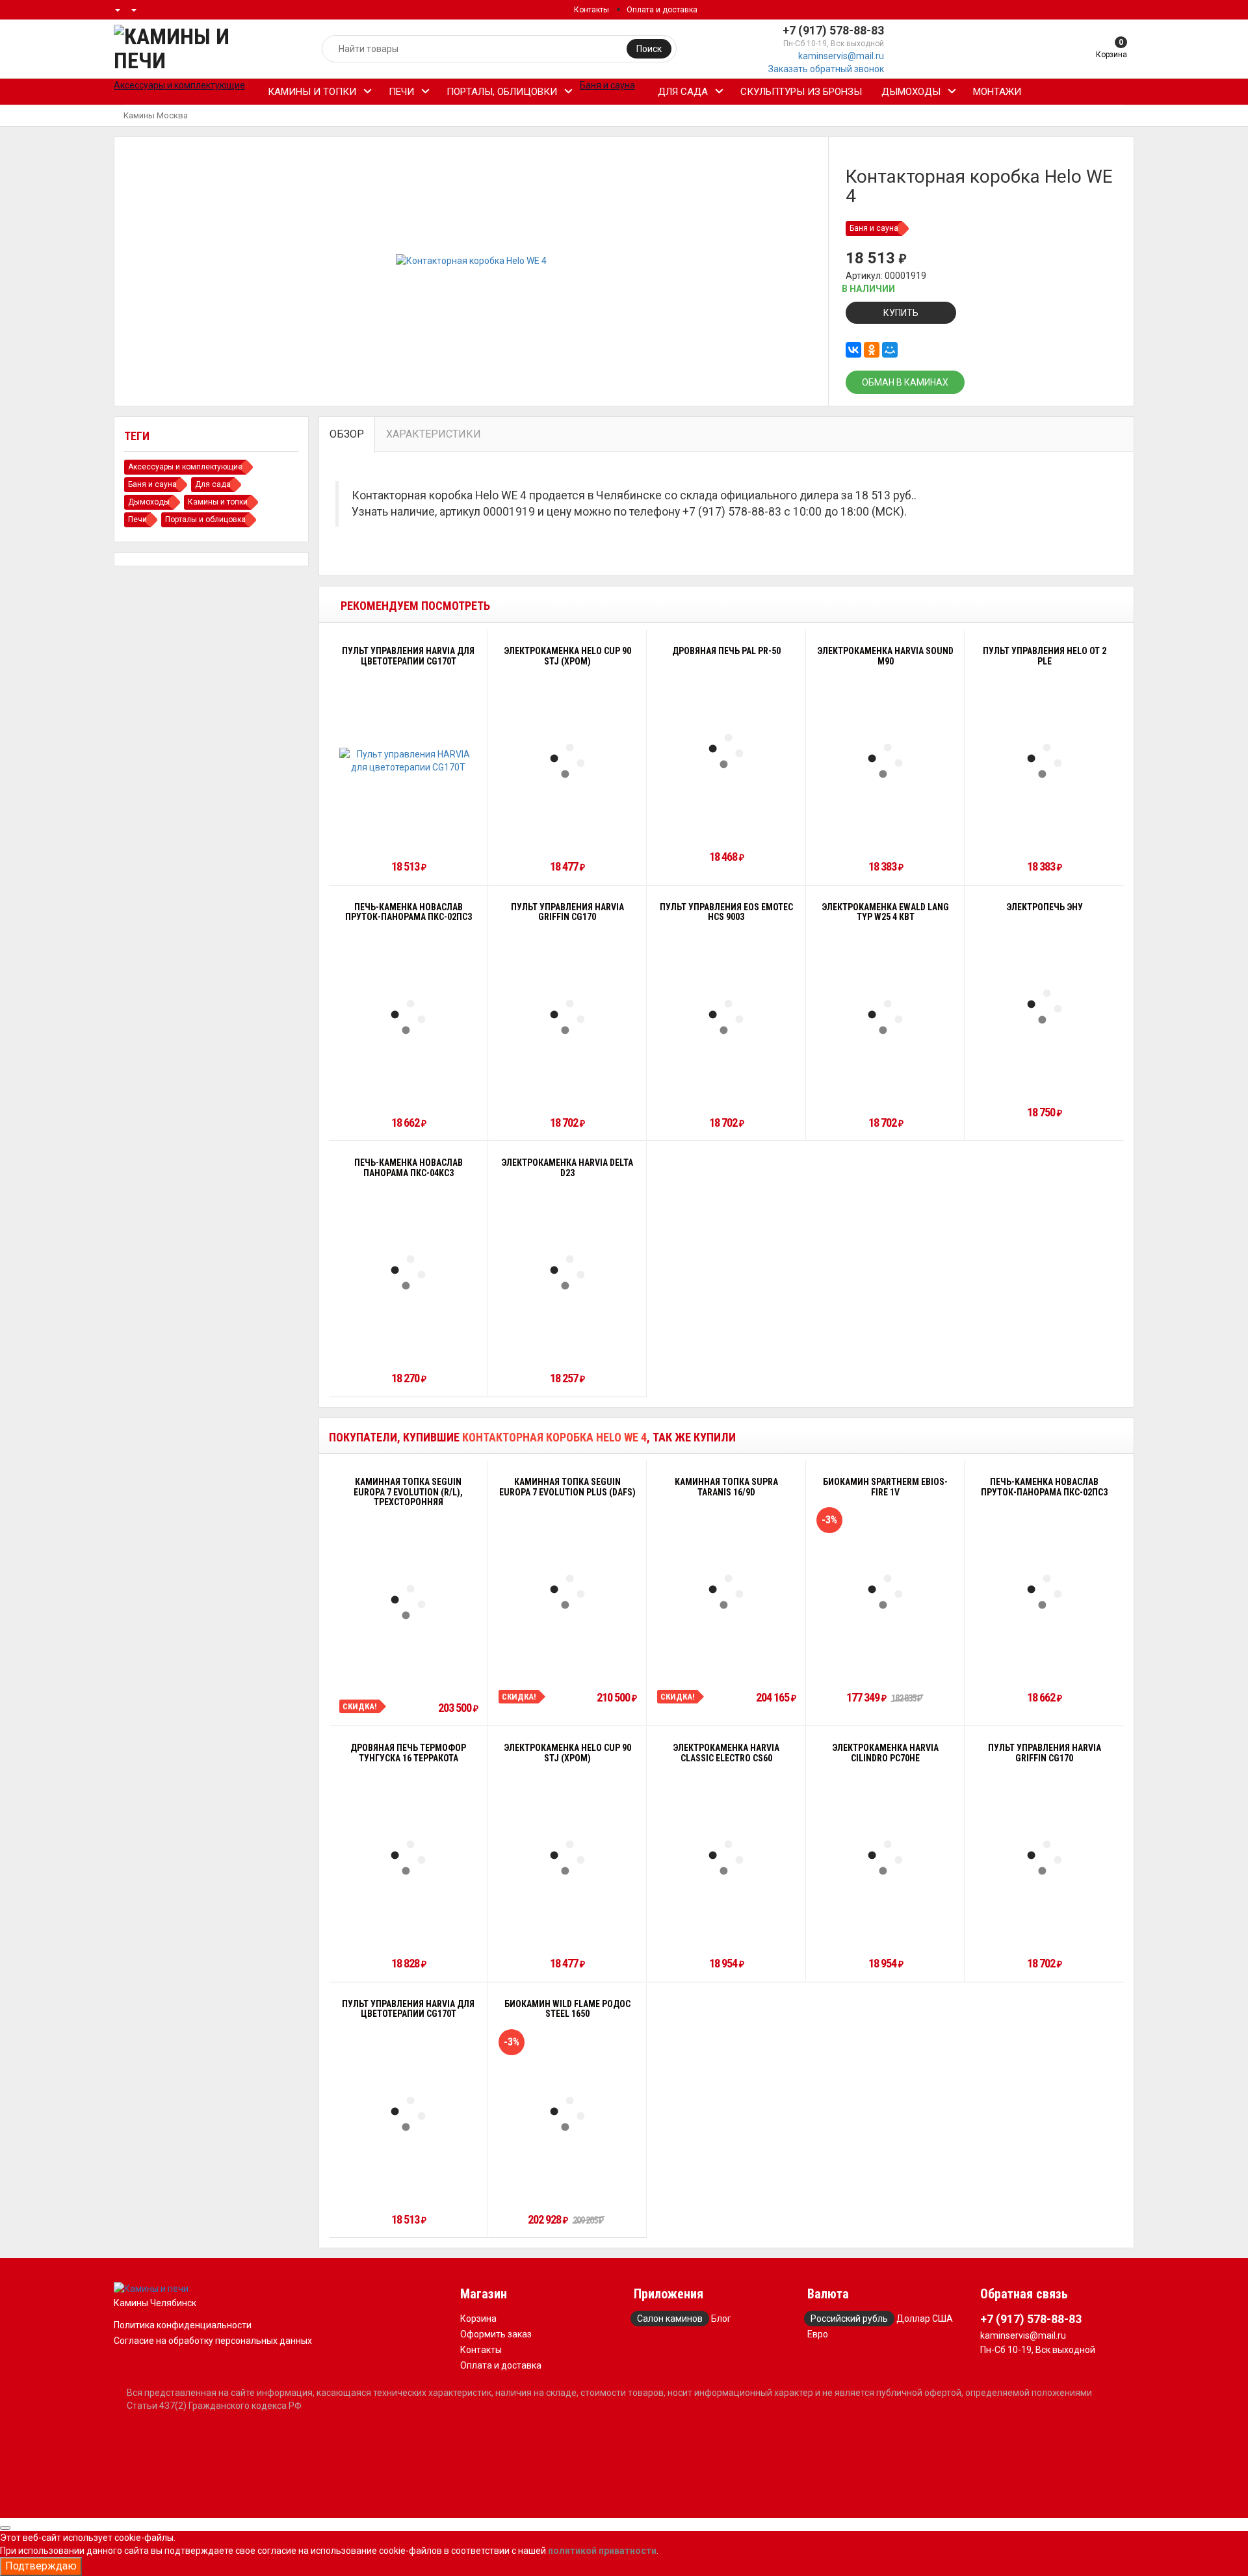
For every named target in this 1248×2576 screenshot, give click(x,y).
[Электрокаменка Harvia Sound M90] (885, 761)
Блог (721, 2319)
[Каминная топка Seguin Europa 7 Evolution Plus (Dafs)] (567, 1592)
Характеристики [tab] (434, 434)
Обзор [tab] (347, 434)
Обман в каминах (905, 382)
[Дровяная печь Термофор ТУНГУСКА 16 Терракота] (408, 1858)
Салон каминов (670, 2319)
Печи (401, 92)
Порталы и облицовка (205, 519)
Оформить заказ (496, 2334)
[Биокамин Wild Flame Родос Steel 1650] (567, 2114)
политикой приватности (602, 2551)
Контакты (591, 10)
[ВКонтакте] (853, 350)
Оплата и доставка (662, 10)
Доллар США (925, 2319)
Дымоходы (911, 92)
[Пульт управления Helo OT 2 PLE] (1045, 761)
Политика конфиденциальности (183, 2325)
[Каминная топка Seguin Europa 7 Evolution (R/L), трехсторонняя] (408, 1602)
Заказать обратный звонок (826, 69)
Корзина (478, 2319)
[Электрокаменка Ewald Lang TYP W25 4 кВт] (885, 1017)
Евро (818, 2334)
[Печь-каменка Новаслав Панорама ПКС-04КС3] (408, 1272)
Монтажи (997, 92)
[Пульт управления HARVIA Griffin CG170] (567, 1017)
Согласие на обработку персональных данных (213, 2341)
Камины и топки (312, 92)
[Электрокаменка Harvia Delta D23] (567, 1272)
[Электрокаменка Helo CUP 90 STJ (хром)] (567, 761)
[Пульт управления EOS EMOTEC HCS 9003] (726, 1017)
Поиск (649, 49)
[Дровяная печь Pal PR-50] (726, 751)
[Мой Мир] (890, 350)
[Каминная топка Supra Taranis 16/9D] (726, 1592)
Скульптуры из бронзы (801, 92)
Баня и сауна (874, 228)
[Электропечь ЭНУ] (1045, 1006)
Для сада (683, 92)
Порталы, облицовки (502, 92)
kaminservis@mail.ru (841, 56)
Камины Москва (156, 115)
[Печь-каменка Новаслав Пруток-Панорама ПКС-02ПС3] (408, 1017)
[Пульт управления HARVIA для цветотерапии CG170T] (409, 761)
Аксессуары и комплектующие (185, 467)
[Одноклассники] (872, 350)
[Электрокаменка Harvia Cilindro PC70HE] (885, 1858)
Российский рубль (849, 2319)
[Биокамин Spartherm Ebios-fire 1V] (885, 1592)
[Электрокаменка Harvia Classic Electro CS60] (726, 1858)
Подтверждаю (41, 2566)
